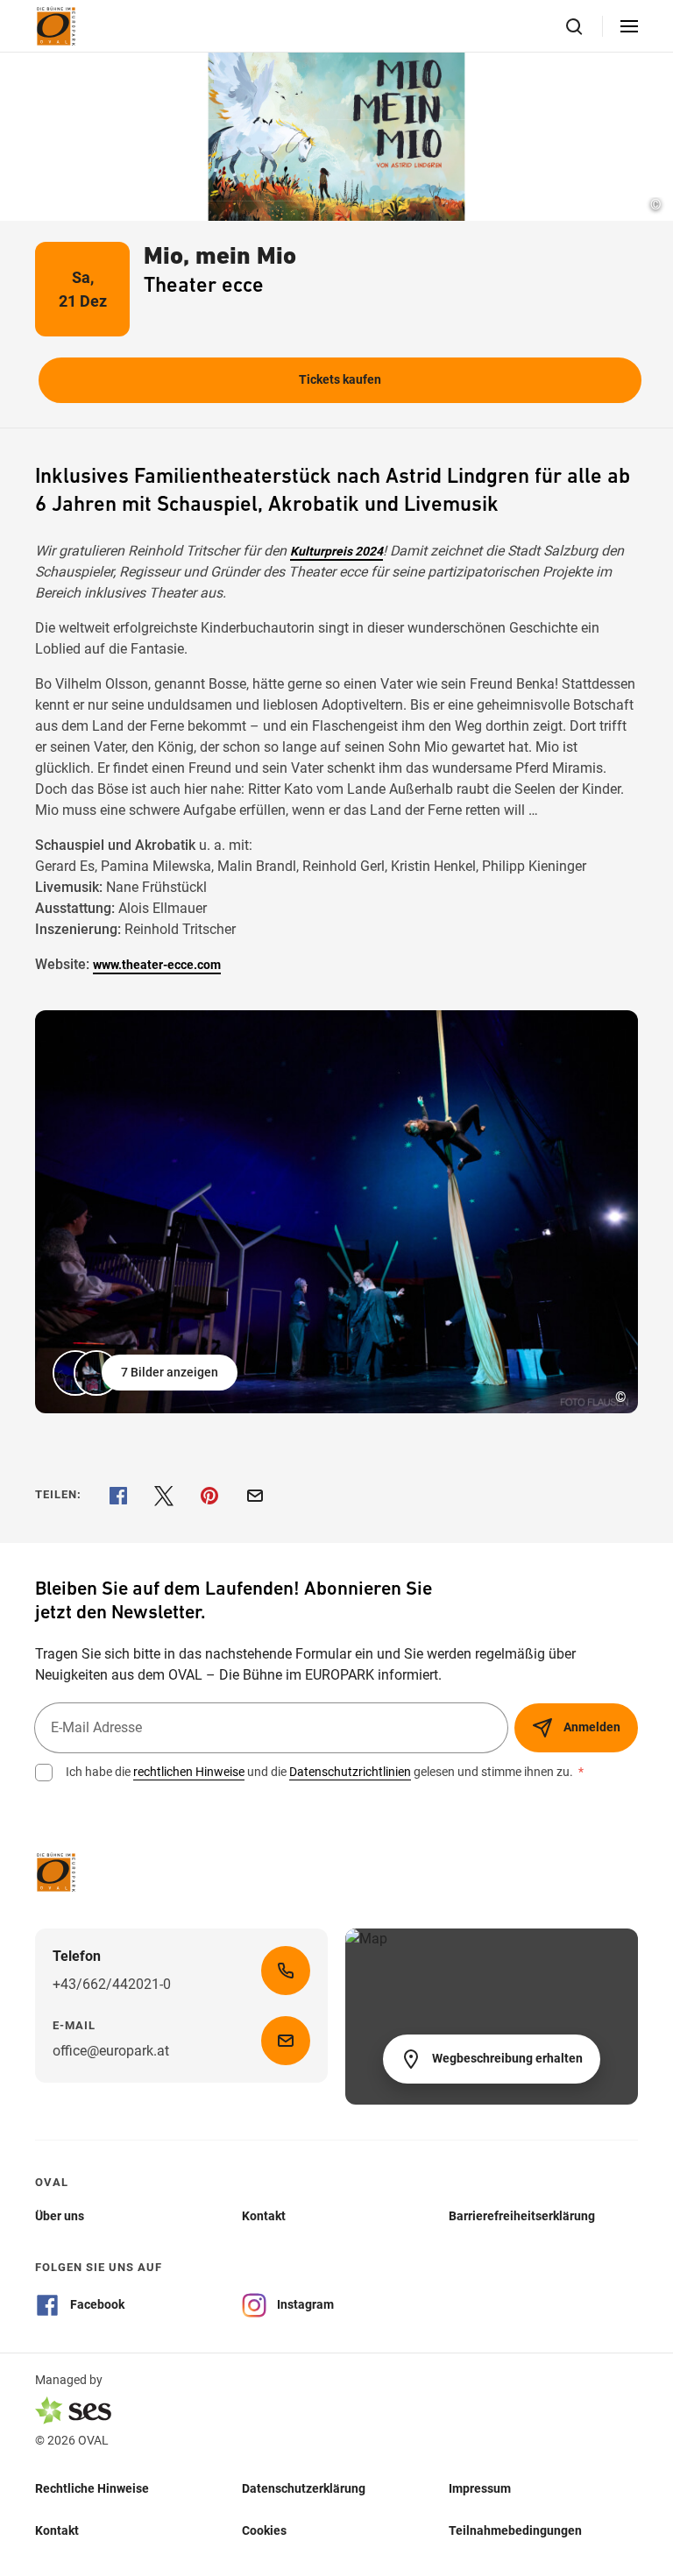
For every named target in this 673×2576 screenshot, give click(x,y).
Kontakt (57, 2530)
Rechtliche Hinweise (92, 2488)
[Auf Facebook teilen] (118, 1496)
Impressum (480, 2488)
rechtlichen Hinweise (189, 1772)
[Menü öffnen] (629, 26)
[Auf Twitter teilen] (164, 1496)
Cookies (264, 2530)
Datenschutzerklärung (304, 2488)
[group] (336, 1212)
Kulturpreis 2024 (336, 551)
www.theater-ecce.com (157, 965)
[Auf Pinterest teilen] (209, 1496)
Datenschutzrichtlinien (350, 1772)
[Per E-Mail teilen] (255, 1496)
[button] (147, 1373)
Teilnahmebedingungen (515, 2530)
